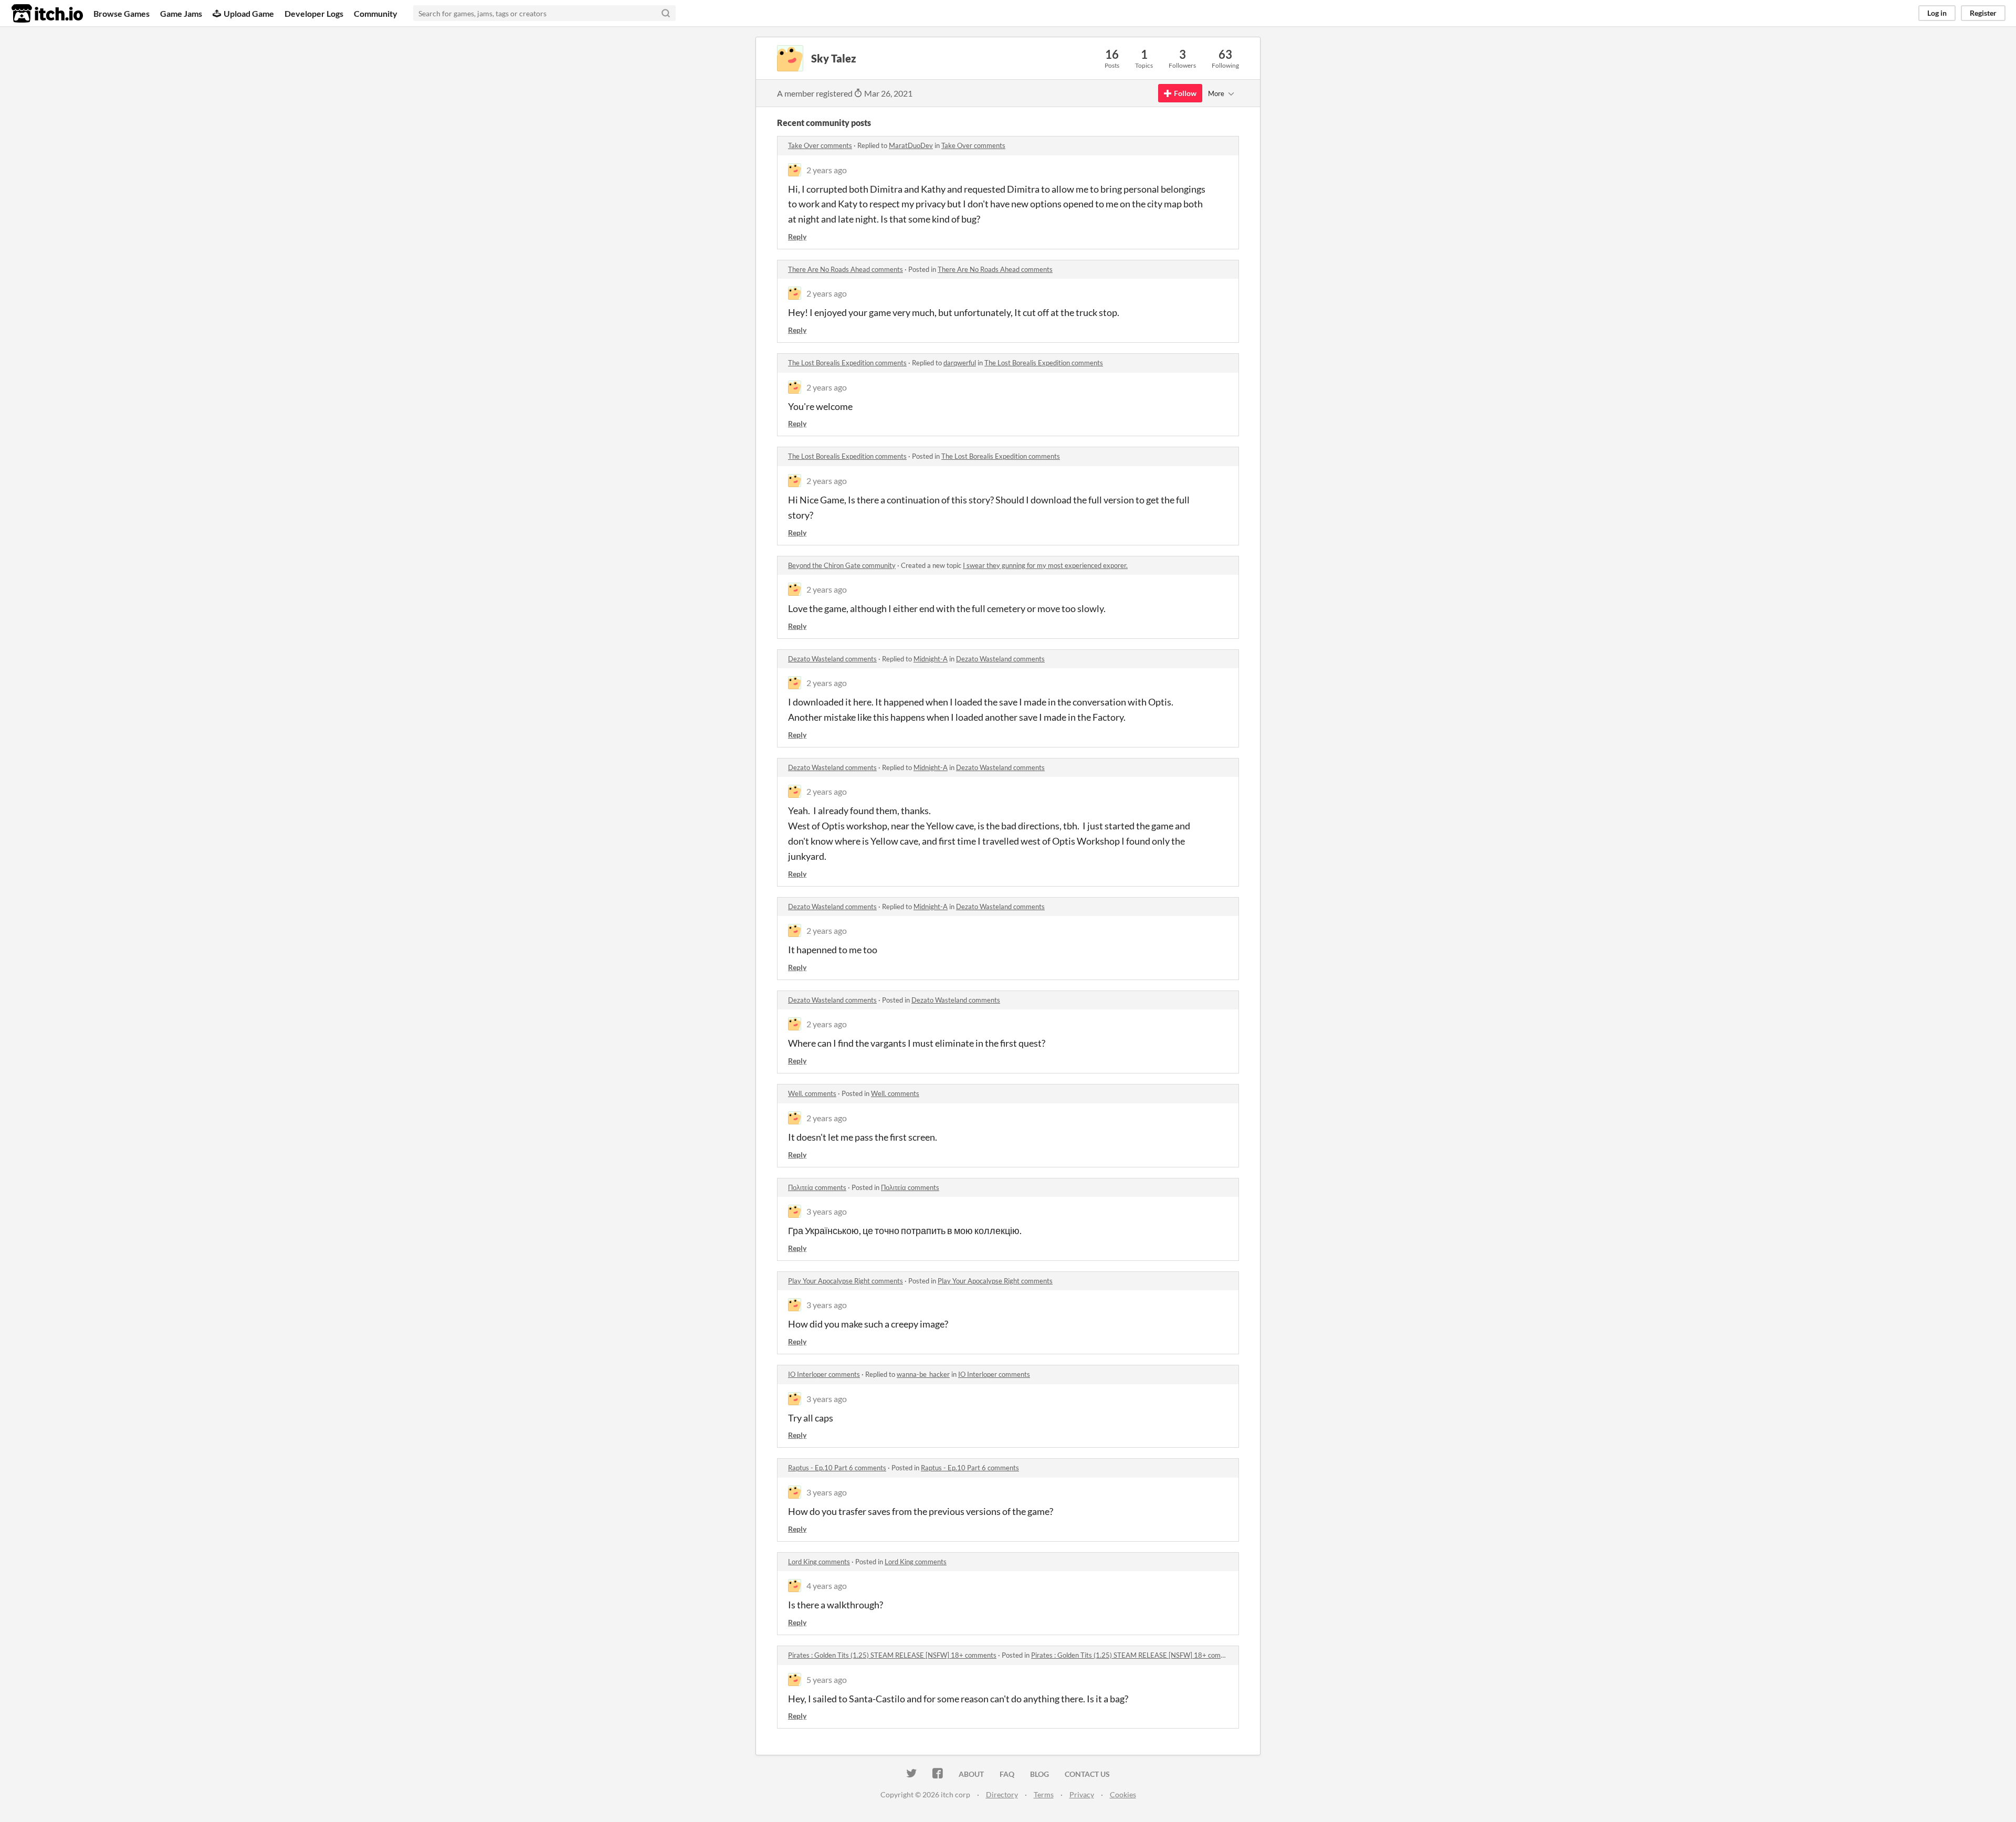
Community (376, 13)
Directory (1002, 1794)
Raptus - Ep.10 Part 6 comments (837, 1468)
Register (1983, 13)
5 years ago (827, 1679)
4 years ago (827, 1586)
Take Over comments (820, 145)
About (971, 1774)
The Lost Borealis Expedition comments (847, 363)
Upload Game (249, 13)
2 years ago (827, 170)
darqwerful (960, 363)
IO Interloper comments (824, 1374)
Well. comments (812, 1093)
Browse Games (122, 13)
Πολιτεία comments (817, 1187)
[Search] (666, 13)
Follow (1185, 93)
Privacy (1082, 1794)
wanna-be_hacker (923, 1374)
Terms (1044, 1794)
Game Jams (181, 13)
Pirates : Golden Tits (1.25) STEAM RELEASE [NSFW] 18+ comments (892, 1655)
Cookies (1123, 1794)
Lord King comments (819, 1562)
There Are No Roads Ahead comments (846, 269)
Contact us (1087, 1774)
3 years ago (827, 1211)
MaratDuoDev (911, 145)
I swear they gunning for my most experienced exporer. (1045, 565)
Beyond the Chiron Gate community (842, 565)
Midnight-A (931, 659)
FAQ (1007, 1774)
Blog (1039, 1774)
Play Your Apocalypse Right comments (846, 1281)
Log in (1937, 13)
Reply (797, 236)
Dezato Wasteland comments (832, 659)
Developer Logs (314, 13)
